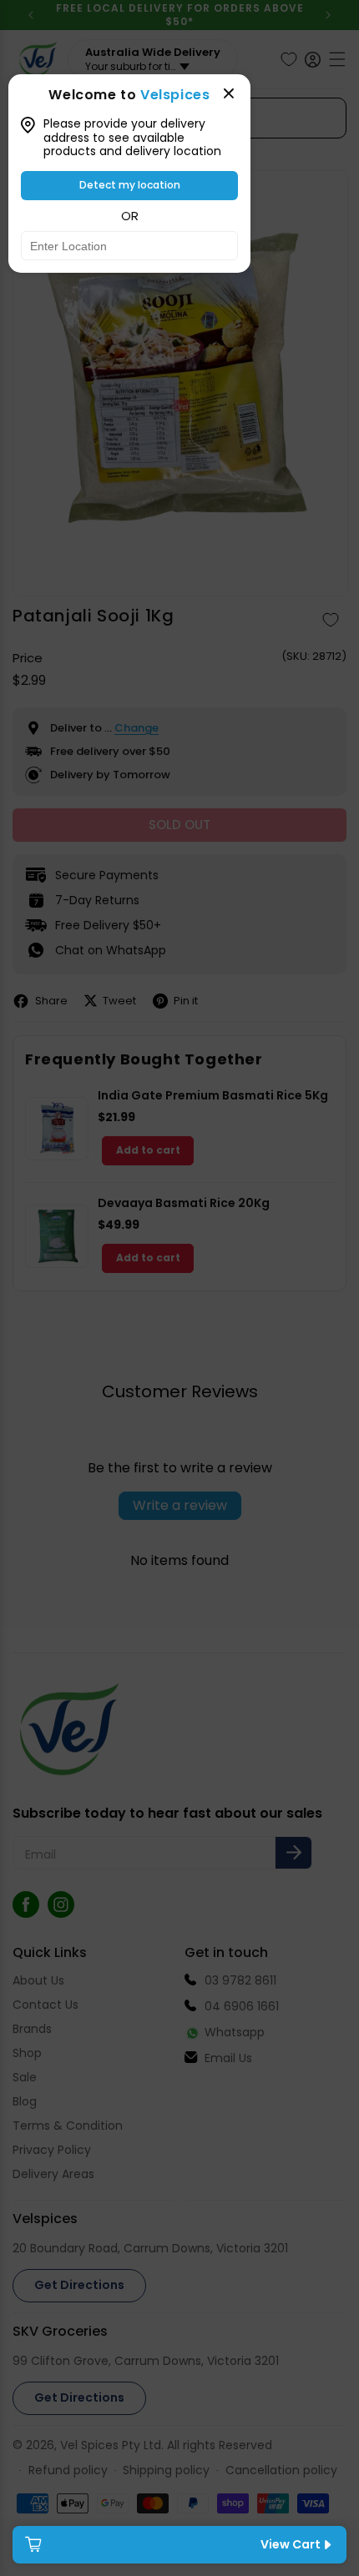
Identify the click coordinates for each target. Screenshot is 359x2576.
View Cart (291, 2544)
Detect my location (130, 185)
